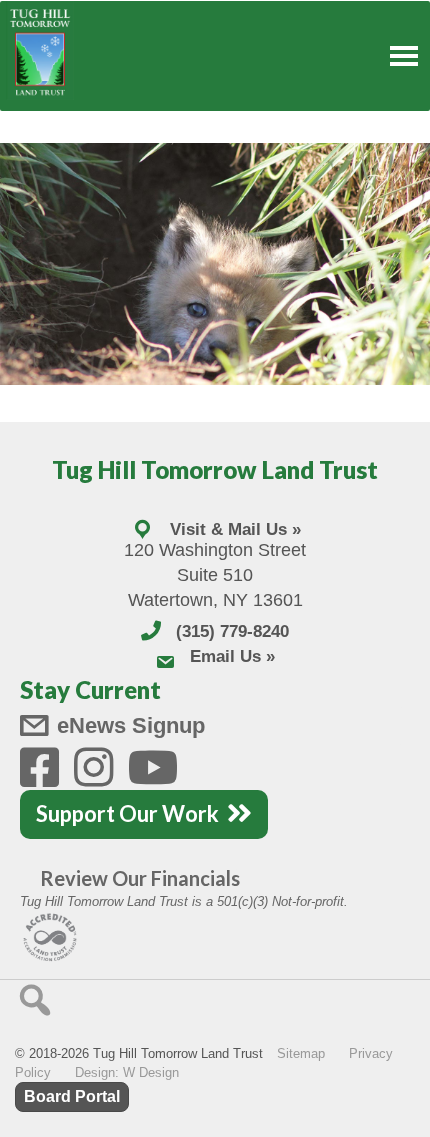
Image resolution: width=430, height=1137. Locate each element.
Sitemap (301, 1053)
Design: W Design (127, 1072)
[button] (35, 1000)
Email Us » (232, 656)
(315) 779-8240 (232, 631)
